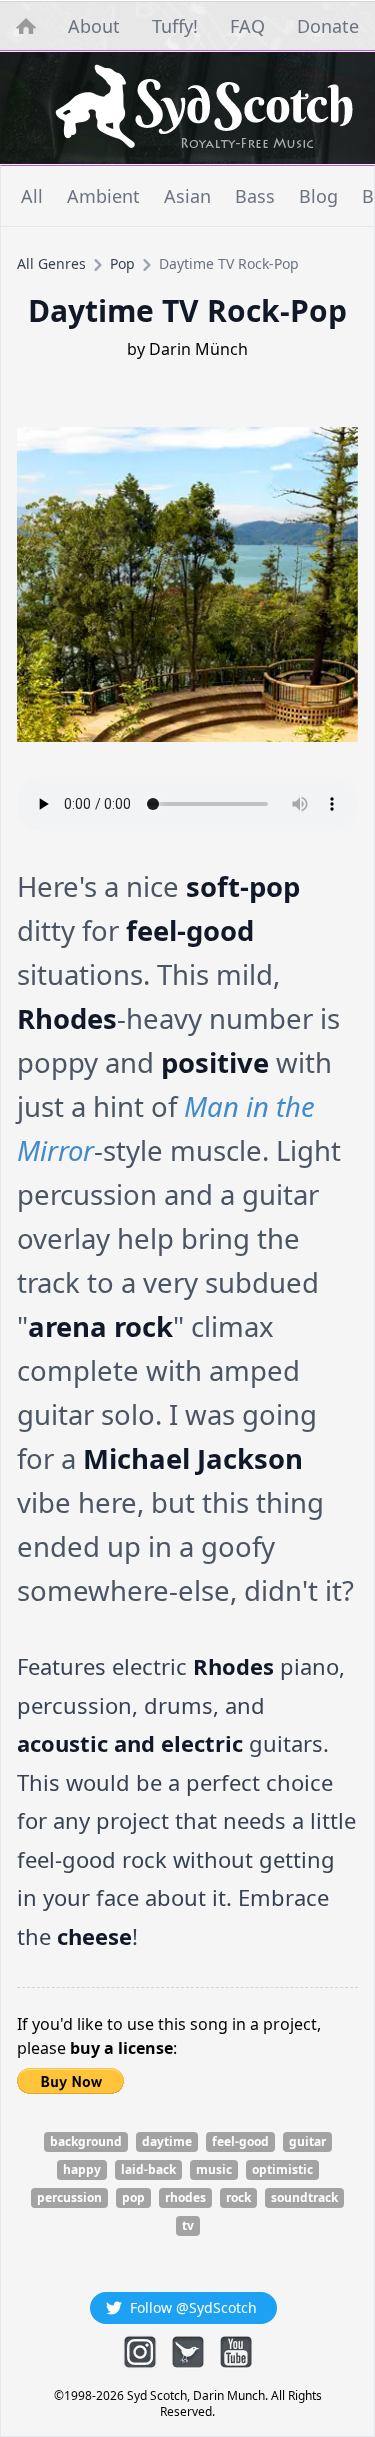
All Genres (51, 263)
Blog (318, 196)
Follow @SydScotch (193, 2307)
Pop (122, 263)
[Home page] (203, 108)
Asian (187, 196)
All (32, 196)
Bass (255, 196)
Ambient (103, 196)
